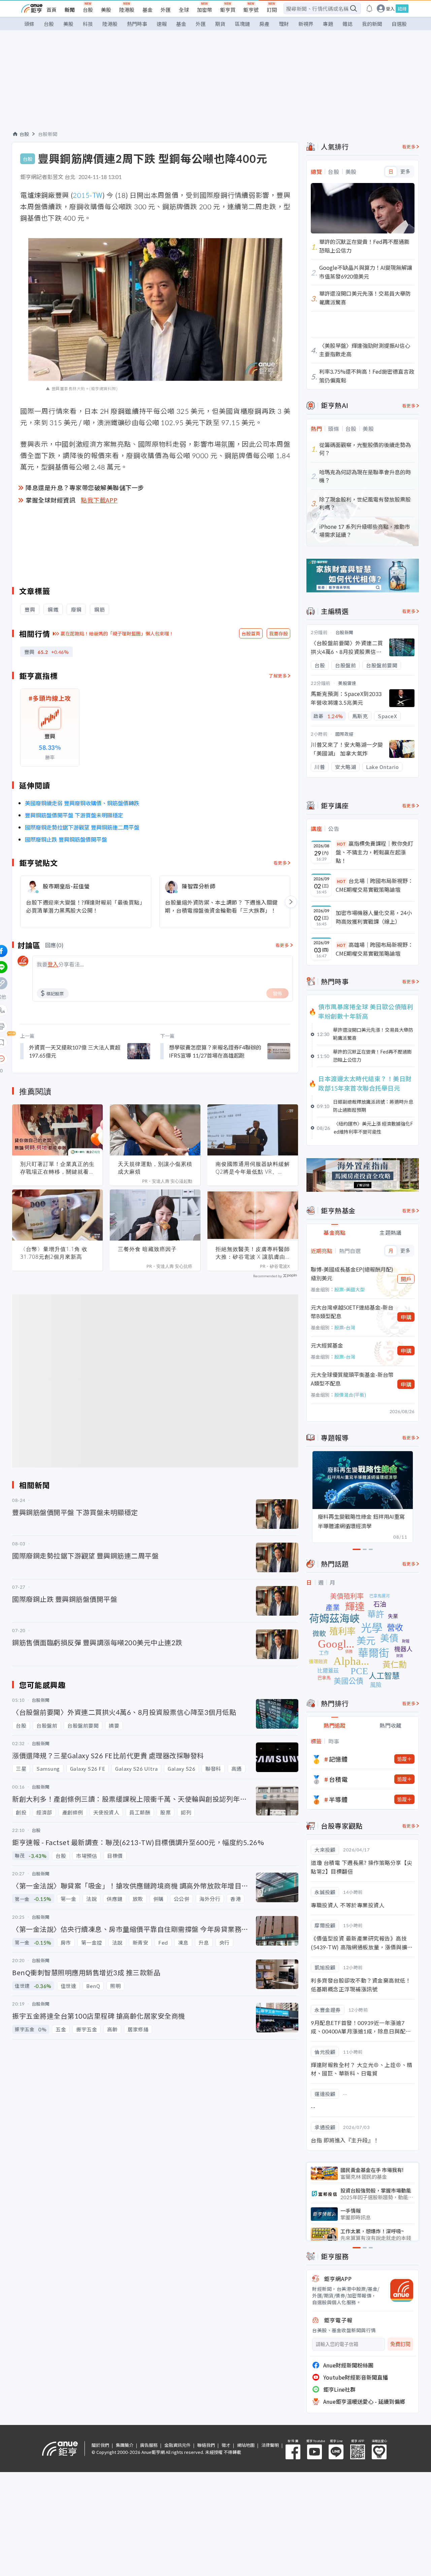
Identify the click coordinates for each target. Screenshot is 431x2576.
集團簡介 (125, 2445)
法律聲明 (270, 2445)
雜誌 (347, 24)
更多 (405, 172)
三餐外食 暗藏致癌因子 (147, 1249)
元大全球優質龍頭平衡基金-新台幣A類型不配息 (352, 1379)
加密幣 (205, 10)
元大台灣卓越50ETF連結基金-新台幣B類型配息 (352, 1312)
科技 (88, 24)
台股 (88, 10)
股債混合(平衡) (350, 1395)
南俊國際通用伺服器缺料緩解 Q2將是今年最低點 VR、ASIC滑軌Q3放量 (253, 1168)
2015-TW (88, 195)
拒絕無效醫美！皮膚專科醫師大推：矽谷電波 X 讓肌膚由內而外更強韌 (253, 1253)
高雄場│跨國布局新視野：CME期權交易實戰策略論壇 (374, 949)
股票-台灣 (345, 1327)
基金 (147, 10)
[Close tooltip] (58, 1058)
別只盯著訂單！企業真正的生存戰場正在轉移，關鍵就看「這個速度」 (57, 1168)
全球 (184, 10)
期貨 (220, 24)
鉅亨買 (228, 10)
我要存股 (278, 633)
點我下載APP (99, 500)
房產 (264, 24)
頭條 (29, 24)
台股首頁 (251, 633)
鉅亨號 (251, 10)
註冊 (402, 9)
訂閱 (272, 10)
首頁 (52, 10)
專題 (328, 24)
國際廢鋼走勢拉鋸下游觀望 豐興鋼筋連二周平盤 (82, 827)
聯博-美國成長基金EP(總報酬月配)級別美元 (352, 1274)
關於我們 (100, 2445)
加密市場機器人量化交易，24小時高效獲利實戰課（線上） (374, 917)
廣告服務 (149, 2445)
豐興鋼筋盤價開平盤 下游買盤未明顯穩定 (74, 815)
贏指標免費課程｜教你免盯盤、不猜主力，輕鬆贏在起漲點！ (374, 852)
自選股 (399, 24)
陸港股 (127, 10)
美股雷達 (347, 683)
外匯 (166, 10)
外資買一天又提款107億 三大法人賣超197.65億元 (75, 1051)
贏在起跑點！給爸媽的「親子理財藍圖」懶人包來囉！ (117, 633)
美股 (106, 10)
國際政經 (344, 734)
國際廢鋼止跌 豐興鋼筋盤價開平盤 (66, 839)
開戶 (406, 1279)
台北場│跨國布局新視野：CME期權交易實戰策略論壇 (374, 885)
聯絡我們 (206, 2445)
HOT (341, 844)
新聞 (70, 10)
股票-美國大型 (350, 1289)
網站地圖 (246, 2445)
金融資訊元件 (177, 2445)
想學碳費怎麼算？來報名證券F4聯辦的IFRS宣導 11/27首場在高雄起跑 (215, 1051)
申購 (406, 1317)
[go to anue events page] (369, 8)
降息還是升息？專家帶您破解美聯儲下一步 (85, 487)
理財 (284, 24)
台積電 (338, 1779)
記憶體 (338, 1759)
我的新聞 (372, 24)
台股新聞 (48, 134)
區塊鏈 (242, 24)
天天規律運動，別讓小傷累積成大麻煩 (155, 1168)
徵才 (226, 2445)
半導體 (338, 1799)
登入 (390, 9)
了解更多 (278, 676)
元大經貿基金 (327, 1345)
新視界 (306, 24)
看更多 (280, 863)
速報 (162, 24)
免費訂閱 (400, 2344)
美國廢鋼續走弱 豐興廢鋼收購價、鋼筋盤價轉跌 (82, 803)
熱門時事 (137, 24)
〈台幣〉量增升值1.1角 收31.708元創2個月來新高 (54, 1253)
